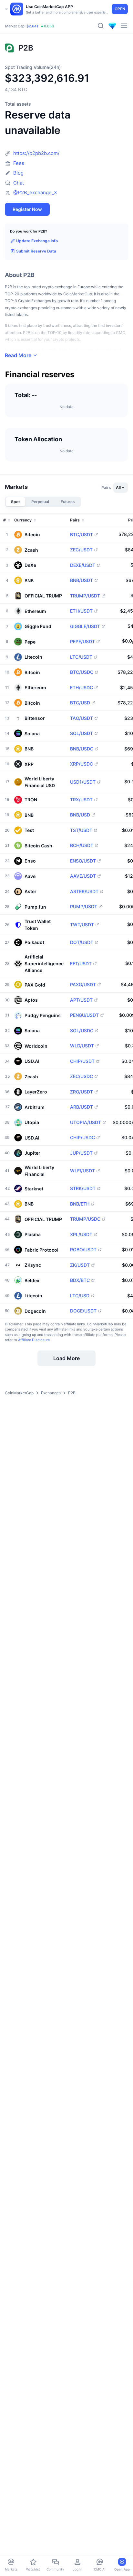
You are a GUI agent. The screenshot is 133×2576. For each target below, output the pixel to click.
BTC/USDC (82, 672)
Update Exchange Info (37, 241)
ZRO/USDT (82, 1092)
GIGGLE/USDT (85, 626)
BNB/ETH (80, 1204)
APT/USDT (81, 1000)
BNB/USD (80, 815)
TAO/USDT (82, 718)
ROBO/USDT (83, 1250)
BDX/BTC (80, 1280)
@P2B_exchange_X (35, 192)
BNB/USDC (82, 749)
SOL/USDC (82, 1031)
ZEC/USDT (81, 550)
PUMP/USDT (84, 907)
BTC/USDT (82, 535)
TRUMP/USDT (85, 596)
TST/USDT (81, 830)
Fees (19, 163)
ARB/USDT (82, 1107)
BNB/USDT (82, 580)
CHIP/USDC (82, 1138)
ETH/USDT (81, 611)
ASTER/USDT (84, 892)
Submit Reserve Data (36, 251)
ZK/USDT (80, 1265)
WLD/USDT (82, 1046)
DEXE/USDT (83, 565)
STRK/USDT (83, 1188)
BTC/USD (80, 703)
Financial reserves (40, 375)
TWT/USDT (82, 925)
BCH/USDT (82, 845)
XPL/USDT (81, 1235)
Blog (18, 173)
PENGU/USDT (84, 1015)
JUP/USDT (81, 1153)
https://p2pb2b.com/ (36, 153)
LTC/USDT (81, 657)
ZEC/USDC (82, 1076)
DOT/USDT (82, 942)
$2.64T (33, 26)
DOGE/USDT (83, 1311)
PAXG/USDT (83, 985)
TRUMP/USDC (85, 1219)
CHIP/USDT (82, 1061)
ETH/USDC (82, 688)
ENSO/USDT (83, 861)
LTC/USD (80, 1296)
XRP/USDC (82, 764)
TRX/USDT (81, 800)
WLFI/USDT (82, 1171)
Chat (19, 183)
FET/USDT (81, 964)
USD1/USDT (83, 782)
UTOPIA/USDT (86, 1122)
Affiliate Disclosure (34, 1340)
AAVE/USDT (83, 876)
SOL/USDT (82, 733)
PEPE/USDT (82, 642)
